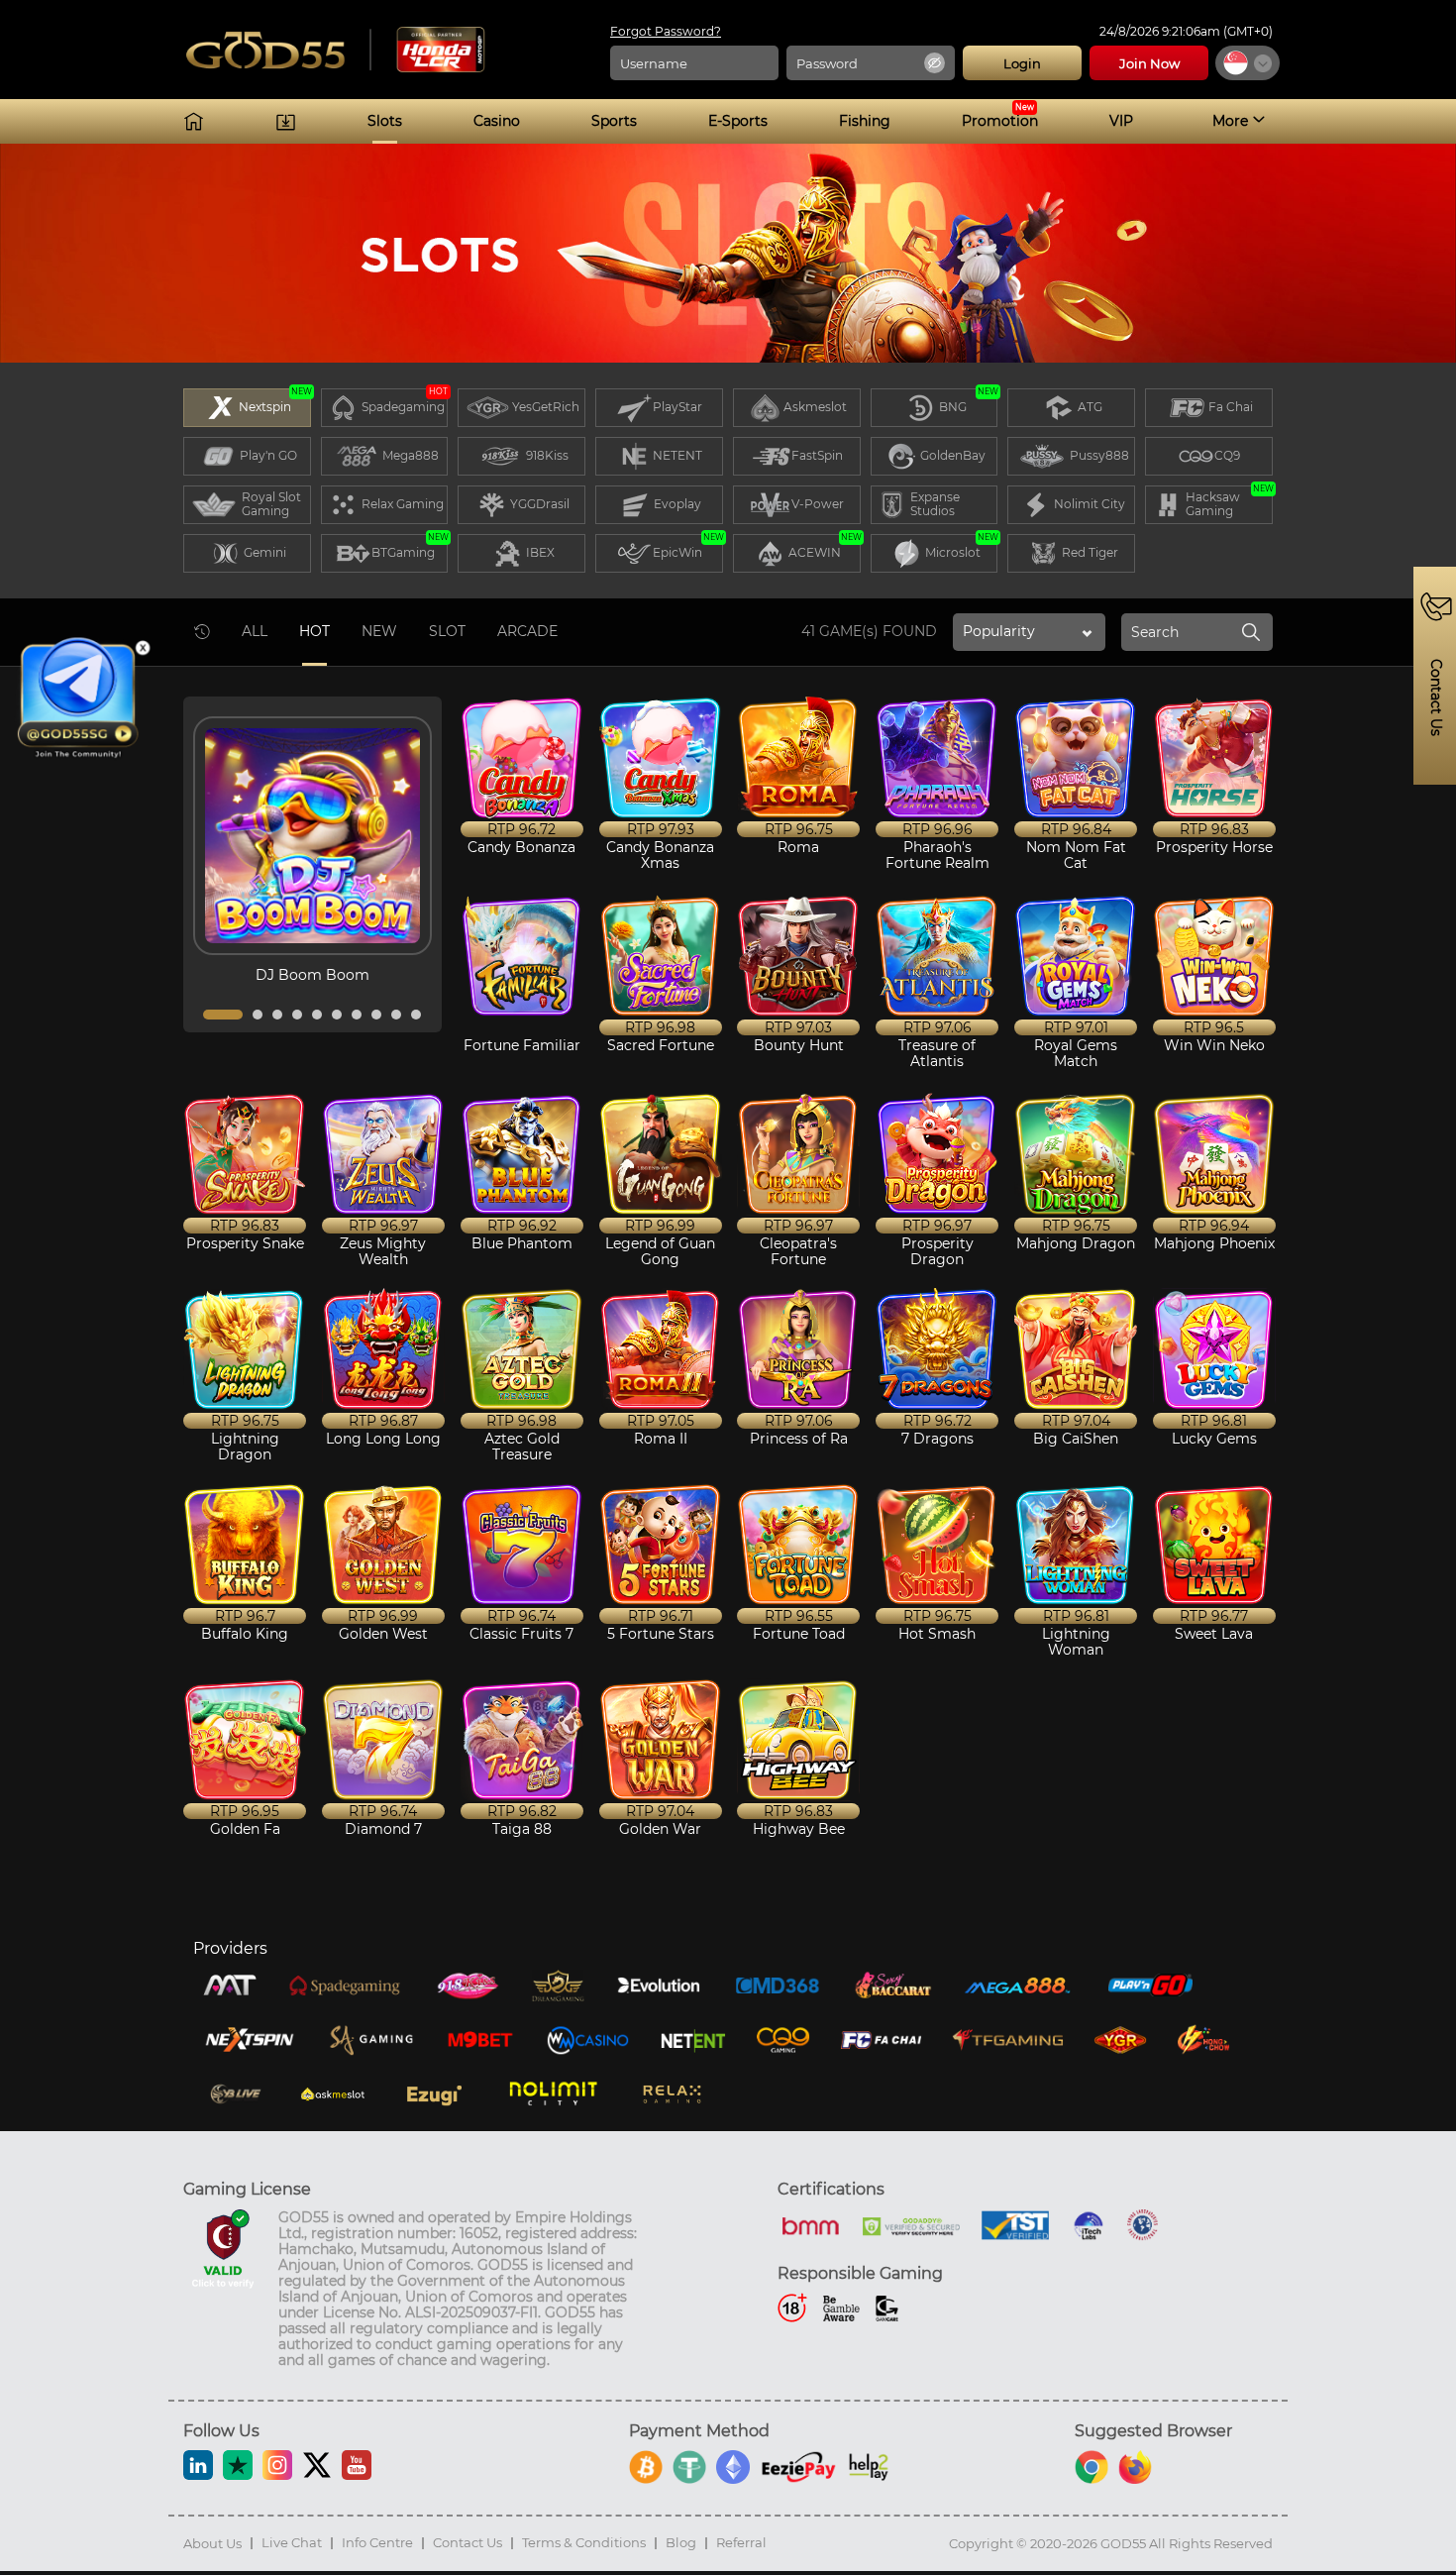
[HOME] (194, 121)
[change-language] (1248, 63)
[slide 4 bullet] (297, 1015)
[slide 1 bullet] (223, 1015)
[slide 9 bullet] (396, 1015)
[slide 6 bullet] (337, 1015)
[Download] (286, 121)
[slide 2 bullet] (258, 1015)
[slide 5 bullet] (317, 1015)
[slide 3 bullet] (277, 1015)
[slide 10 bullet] (416, 1015)
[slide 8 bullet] (376, 1015)
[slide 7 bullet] (357, 1015)
